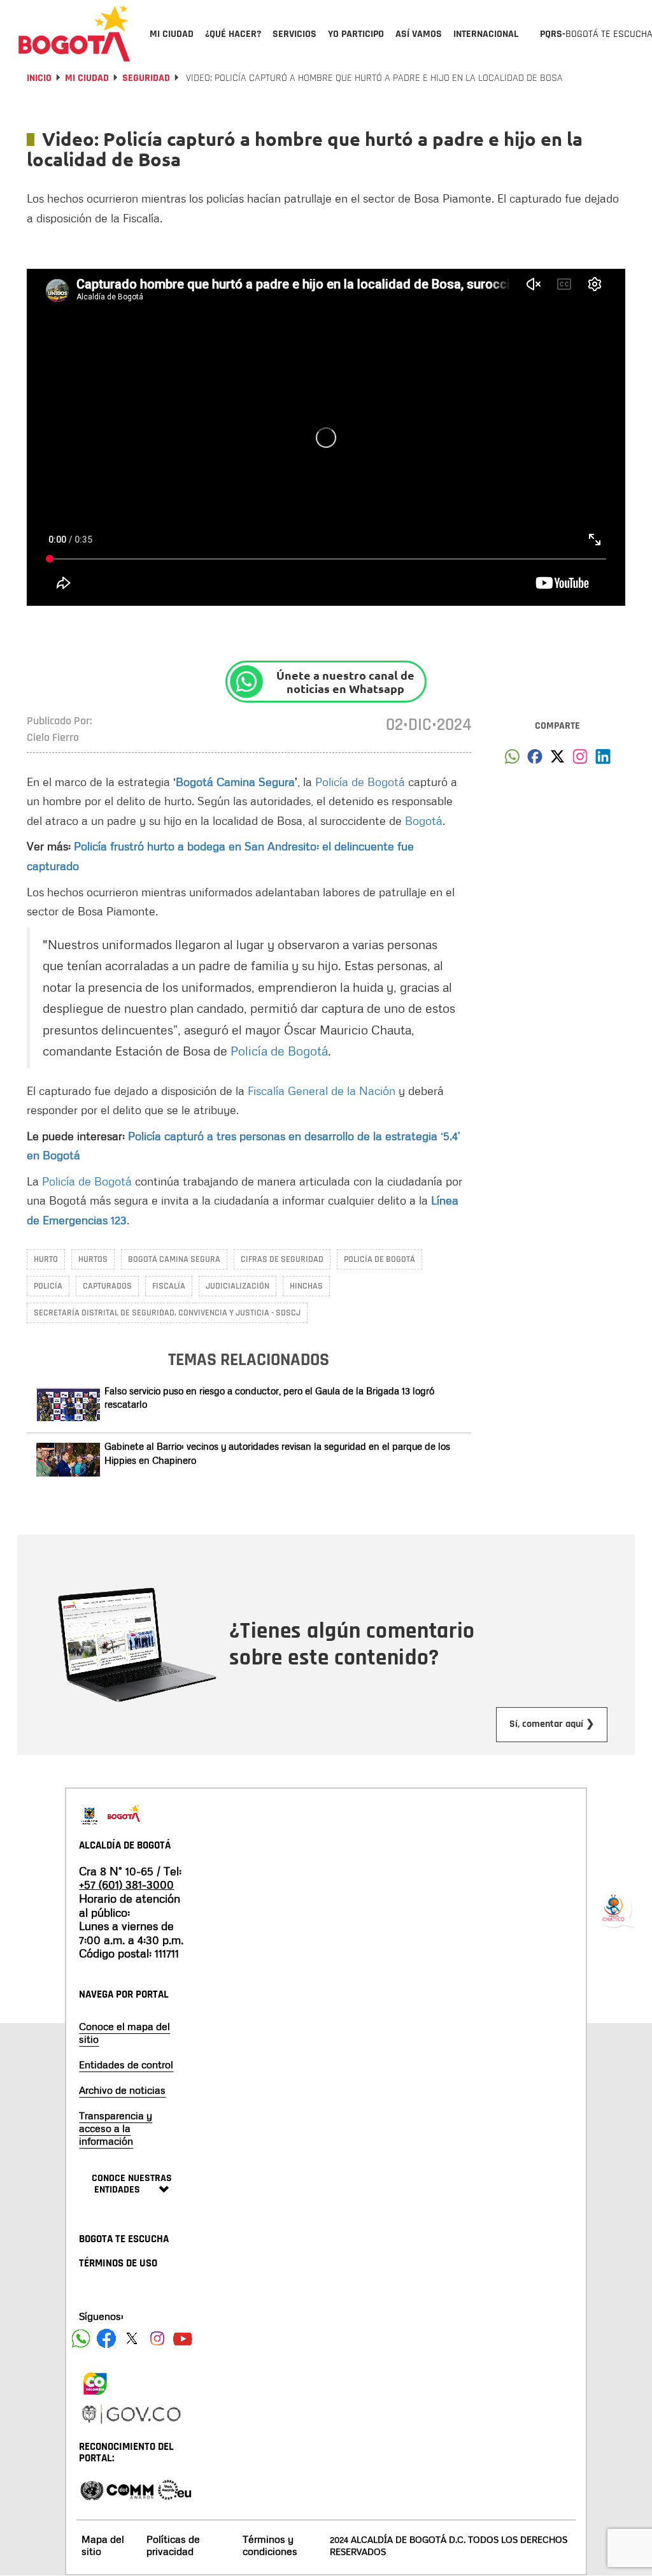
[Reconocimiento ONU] (92, 2489)
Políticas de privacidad (173, 2545)
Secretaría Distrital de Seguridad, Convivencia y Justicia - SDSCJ (167, 1313)
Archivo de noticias (122, 2090)
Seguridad (146, 78)
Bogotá (424, 820)
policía (48, 1286)
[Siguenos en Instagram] (157, 2338)
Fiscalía (169, 1286)
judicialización (237, 1286)
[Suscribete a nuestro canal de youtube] (183, 2338)
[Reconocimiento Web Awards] (174, 2489)
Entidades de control (126, 2064)
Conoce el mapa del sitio (124, 2033)
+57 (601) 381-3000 (126, 1884)
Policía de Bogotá (360, 782)
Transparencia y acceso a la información (116, 2128)
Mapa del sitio (103, 2545)
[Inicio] (74, 33)
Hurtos (93, 1259)
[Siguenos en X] (132, 2338)
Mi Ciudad (87, 78)
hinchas (306, 1286)
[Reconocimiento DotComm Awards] (130, 2489)
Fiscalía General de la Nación (322, 1091)
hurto (46, 1259)
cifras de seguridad (282, 1259)
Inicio (39, 78)
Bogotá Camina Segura (235, 782)
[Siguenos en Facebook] (81, 2338)
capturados (107, 1286)
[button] (512, 760)
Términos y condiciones (270, 2545)
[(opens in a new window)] (580, 760)
